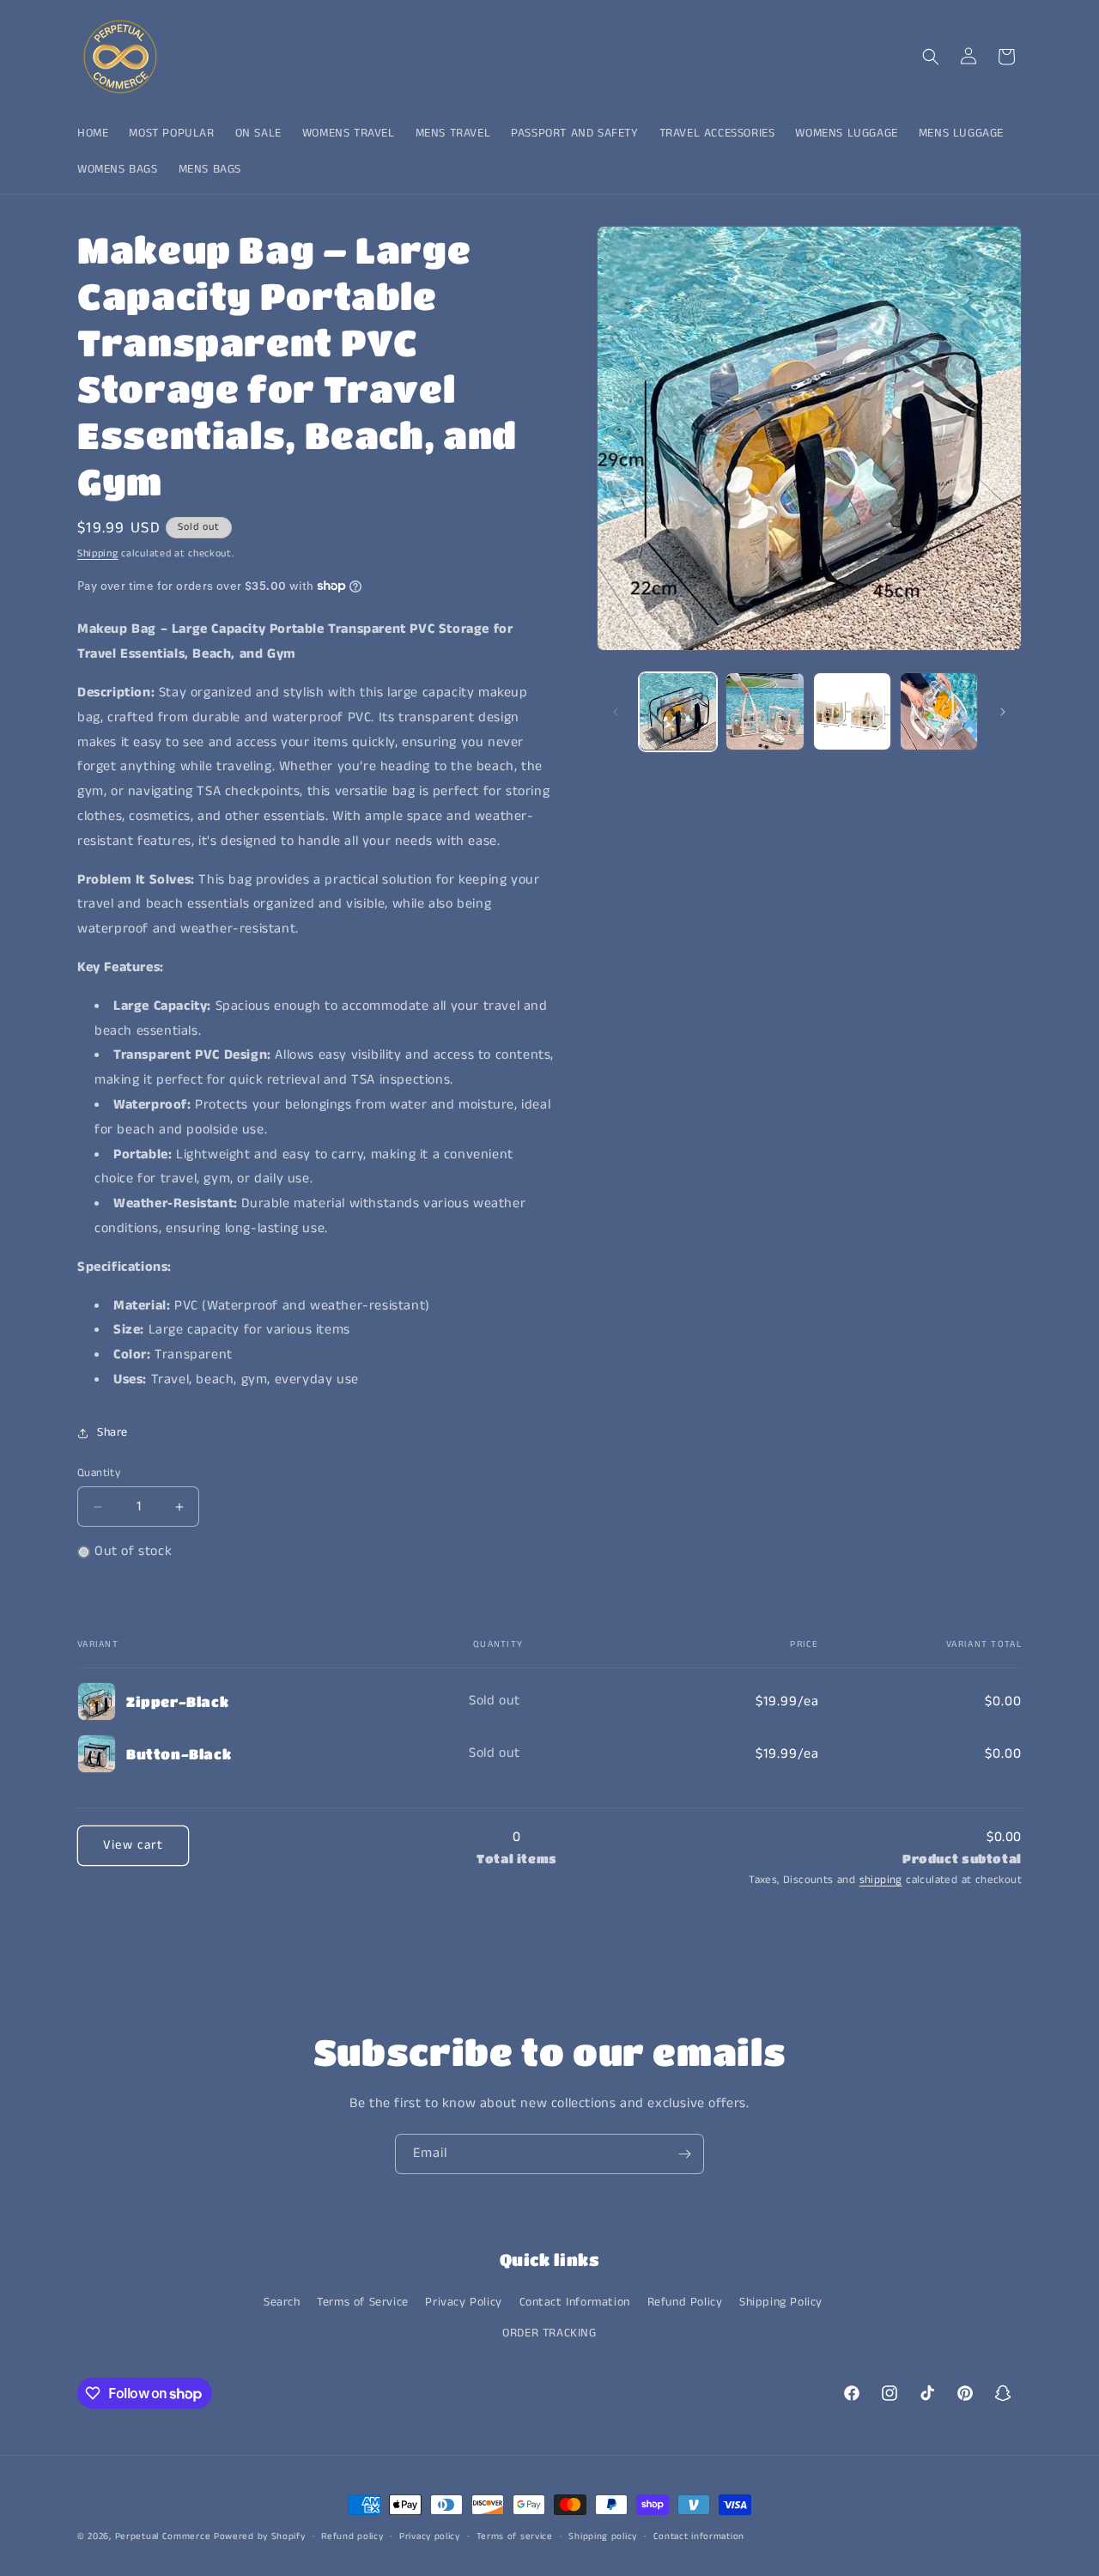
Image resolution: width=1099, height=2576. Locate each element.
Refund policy (352, 2537)
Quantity (99, 1473)
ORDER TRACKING (549, 2333)
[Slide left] (616, 712)
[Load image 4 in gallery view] (939, 711)
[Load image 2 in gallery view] (765, 711)
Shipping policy (603, 2537)
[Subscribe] (684, 2154)
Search (282, 2302)
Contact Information (575, 2302)
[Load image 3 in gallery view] (852, 711)
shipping (881, 1881)
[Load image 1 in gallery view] (678, 711)
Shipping (98, 553)
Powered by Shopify (260, 2537)
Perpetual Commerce (163, 2537)
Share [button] (112, 1432)
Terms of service (515, 2537)
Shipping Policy (781, 2302)
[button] (931, 57)
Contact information (699, 2537)
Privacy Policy (463, 2302)
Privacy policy (430, 2537)
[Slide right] (1003, 712)
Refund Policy (685, 2302)
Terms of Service (363, 2302)
